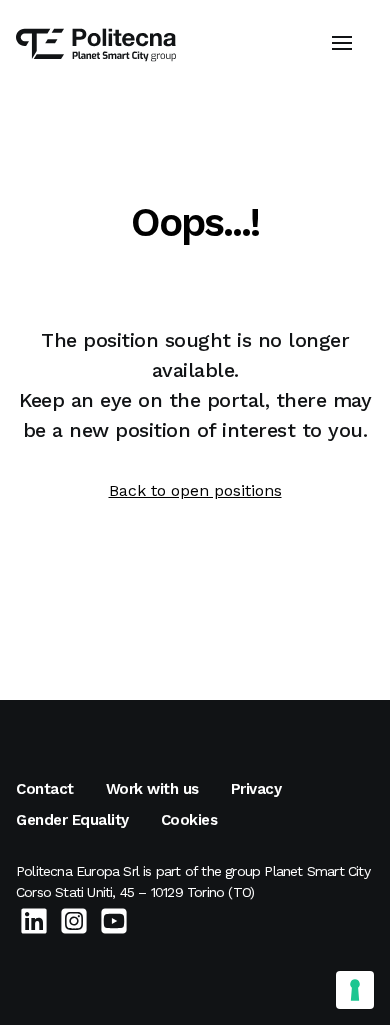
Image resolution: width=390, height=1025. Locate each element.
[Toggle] (342, 32)
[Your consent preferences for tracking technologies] (355, 990)
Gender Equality (72, 820)
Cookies (189, 820)
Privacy (256, 789)
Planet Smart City (316, 871)
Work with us (152, 789)
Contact (45, 789)
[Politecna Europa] (96, 53)
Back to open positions (195, 490)
